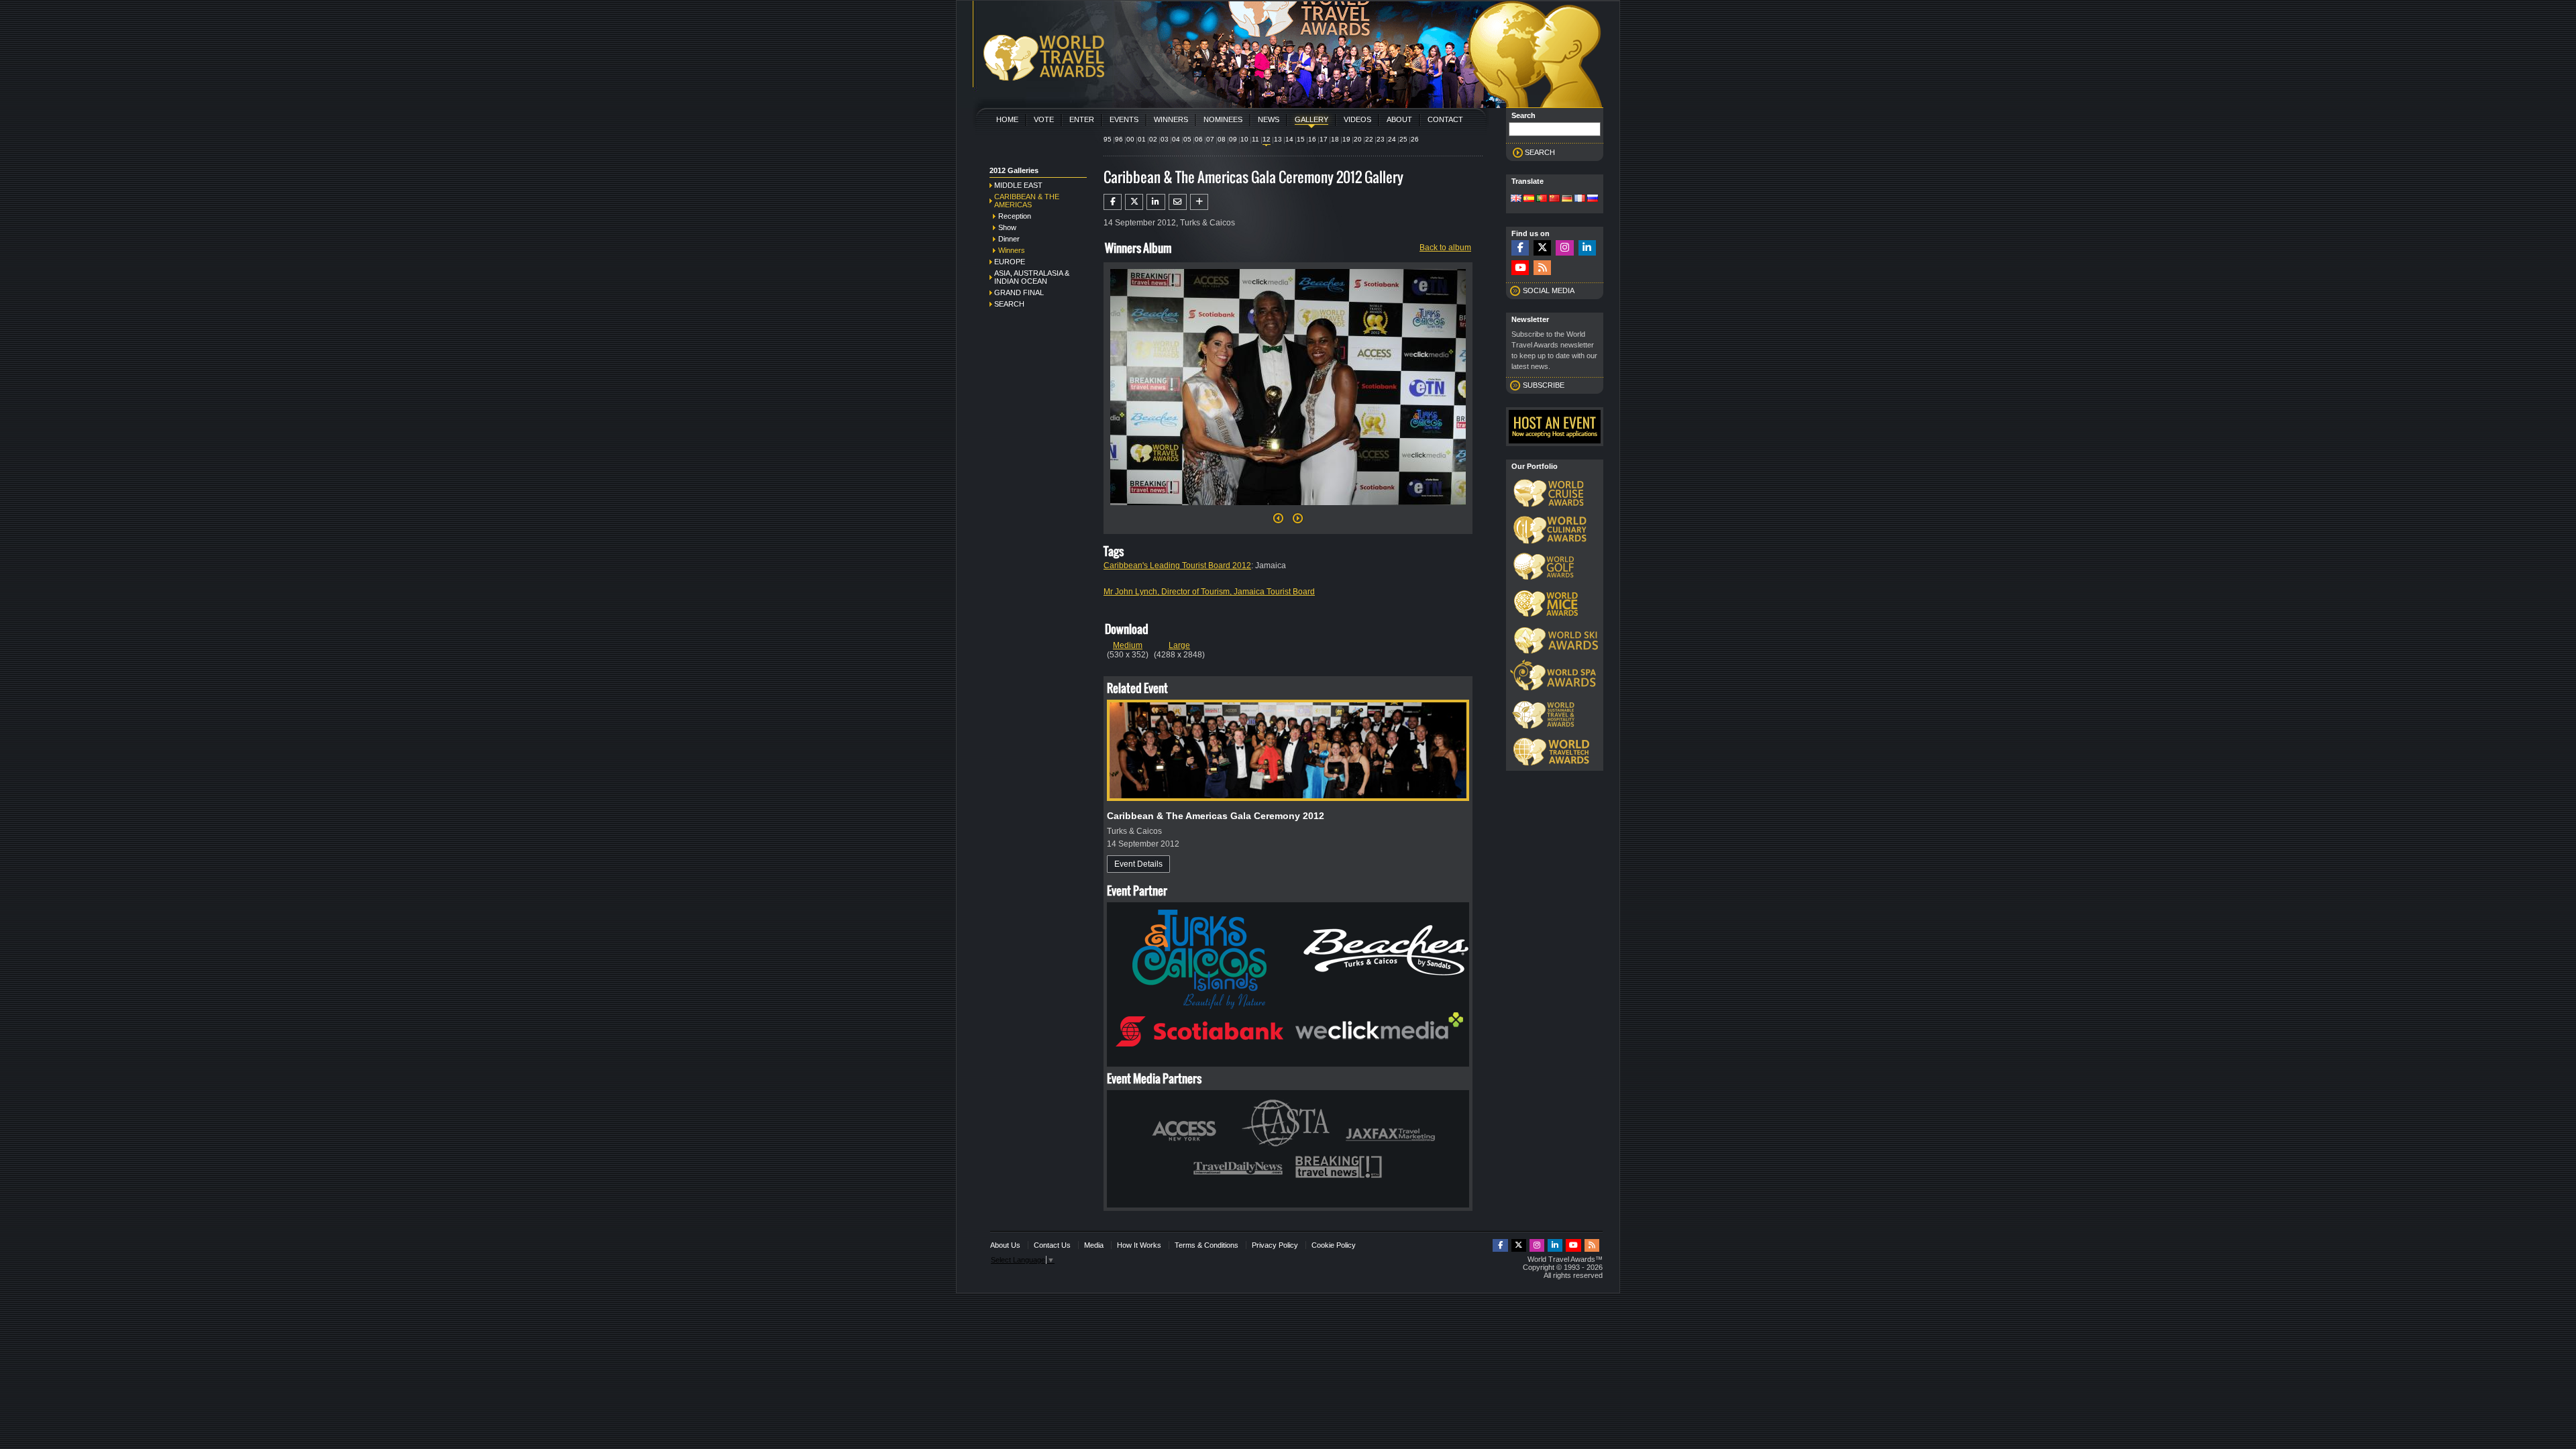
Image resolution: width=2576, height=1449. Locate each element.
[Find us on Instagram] (1564, 248)
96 (1119, 139)
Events (1124, 119)
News (1269, 119)
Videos (1357, 119)
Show (1007, 227)
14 (1289, 139)
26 (1415, 139)
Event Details (1138, 864)
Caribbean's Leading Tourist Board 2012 (1177, 566)
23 (1381, 139)
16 (1312, 139)
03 (1165, 139)
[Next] (1288, 509)
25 (1403, 139)
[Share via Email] (1178, 202)
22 (1369, 139)
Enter (1082, 119)
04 (1176, 139)
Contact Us (1052, 1245)
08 (1222, 139)
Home (1007, 119)
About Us (1005, 1245)
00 (1130, 139)
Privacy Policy (1275, 1245)
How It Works (1139, 1245)
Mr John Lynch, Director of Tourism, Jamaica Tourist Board (1209, 592)
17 (1324, 139)
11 (1255, 139)
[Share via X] (1134, 202)
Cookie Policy (1334, 1245)
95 (1108, 139)
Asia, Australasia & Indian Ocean (1032, 277)
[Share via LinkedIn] (1156, 202)
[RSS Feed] (1542, 268)
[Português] (1542, 199)
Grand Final (1019, 292)
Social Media (1549, 290)
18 (1335, 139)
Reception (1015, 216)
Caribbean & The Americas (1027, 201)
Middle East (1018, 185)
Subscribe (1544, 385)
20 (1358, 139)
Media (1094, 1245)
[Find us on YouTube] (1520, 268)
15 (1301, 139)
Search (1009, 304)
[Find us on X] (1542, 248)
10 (1244, 139)
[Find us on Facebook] (1520, 248)
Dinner (1009, 239)
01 (1142, 139)
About (1399, 119)
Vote (1044, 119)
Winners (1171, 119)
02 (1153, 139)
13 (1278, 139)
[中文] (1554, 199)
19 (1346, 139)
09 (1233, 139)
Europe (1010, 262)
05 (1187, 139)
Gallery (1311, 119)
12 (1267, 139)
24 (1392, 139)
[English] (1516, 199)
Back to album (1445, 248)
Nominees (1223, 119)
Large (1179, 645)
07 (1210, 139)
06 (1199, 139)
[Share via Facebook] (1113, 202)
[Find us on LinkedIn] (1587, 248)
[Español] (1529, 199)
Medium (1128, 645)
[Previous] (1278, 522)
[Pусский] (1593, 199)
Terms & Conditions (1206, 1245)
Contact (1445, 119)
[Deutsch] (1567, 199)
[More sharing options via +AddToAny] (1199, 202)
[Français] (1580, 199)
